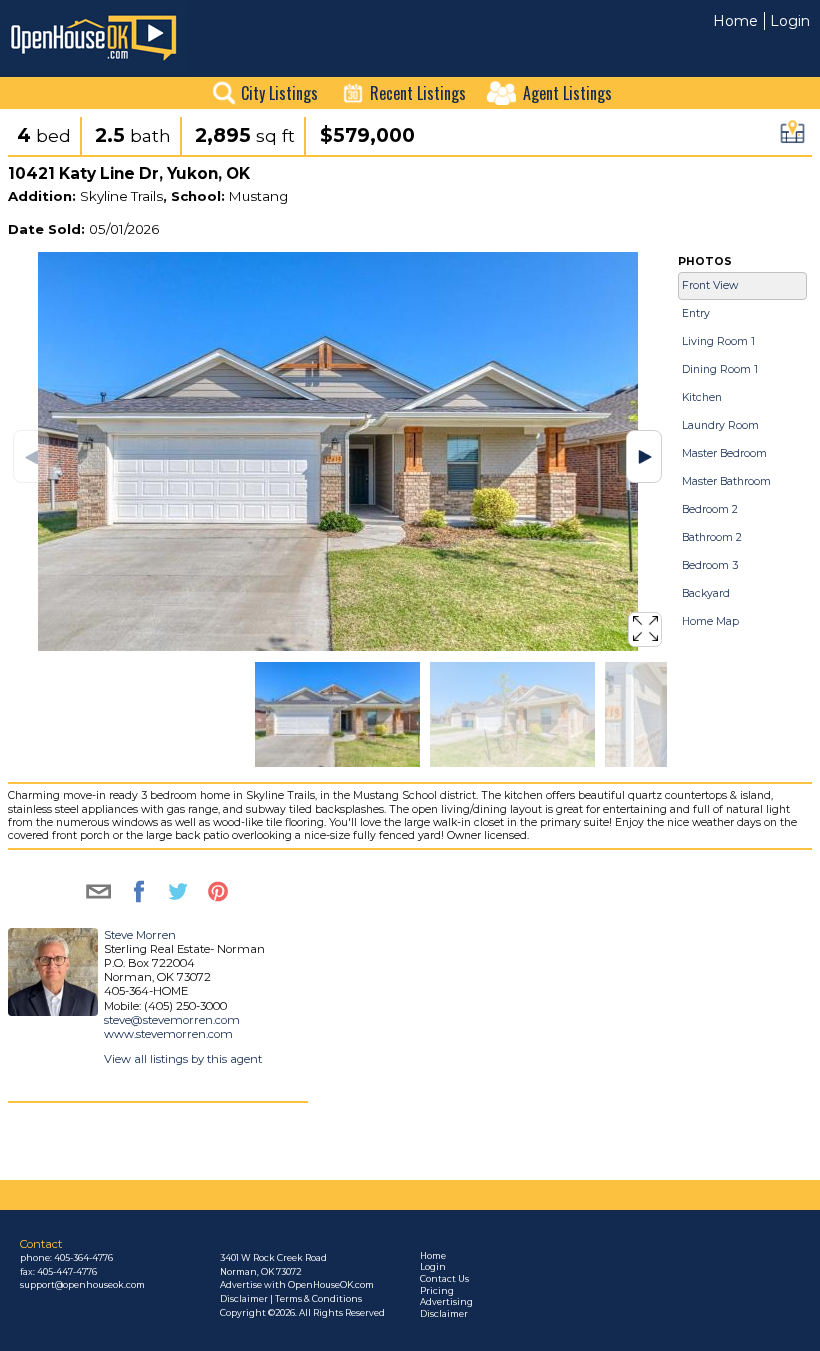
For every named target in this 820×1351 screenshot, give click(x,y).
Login (790, 21)
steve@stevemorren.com (172, 1020)
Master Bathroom (726, 481)
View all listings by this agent (183, 1059)
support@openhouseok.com (82, 1285)
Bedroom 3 (710, 565)
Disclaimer (444, 1314)
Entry (696, 313)
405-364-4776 (83, 1258)
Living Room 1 (718, 341)
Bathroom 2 (712, 537)
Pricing (437, 1291)
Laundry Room (720, 425)
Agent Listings (567, 93)
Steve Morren (140, 935)
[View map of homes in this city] (792, 137)
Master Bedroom (724, 453)
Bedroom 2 (710, 509)
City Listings (279, 93)
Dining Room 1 (720, 369)
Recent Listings (418, 93)
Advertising (446, 1302)
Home (735, 21)
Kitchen (702, 397)
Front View (710, 285)
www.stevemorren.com (168, 1034)
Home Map (710, 621)
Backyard (706, 593)
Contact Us (444, 1279)
